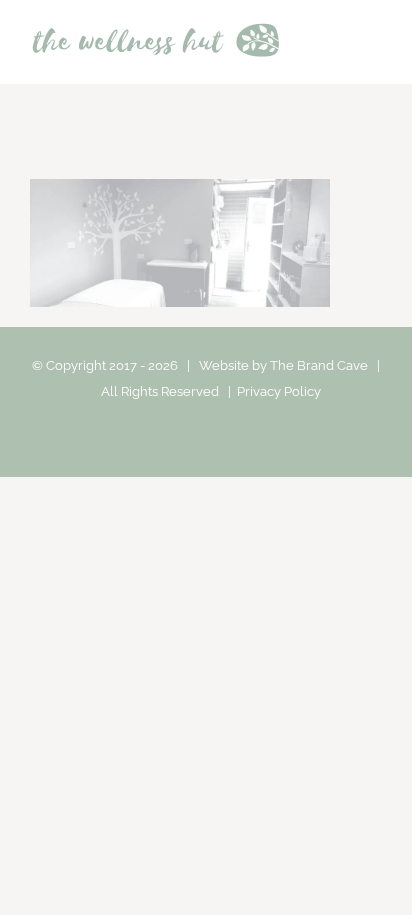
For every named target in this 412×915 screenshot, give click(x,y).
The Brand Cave (319, 365)
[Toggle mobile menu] (374, 43)
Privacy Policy (279, 391)
